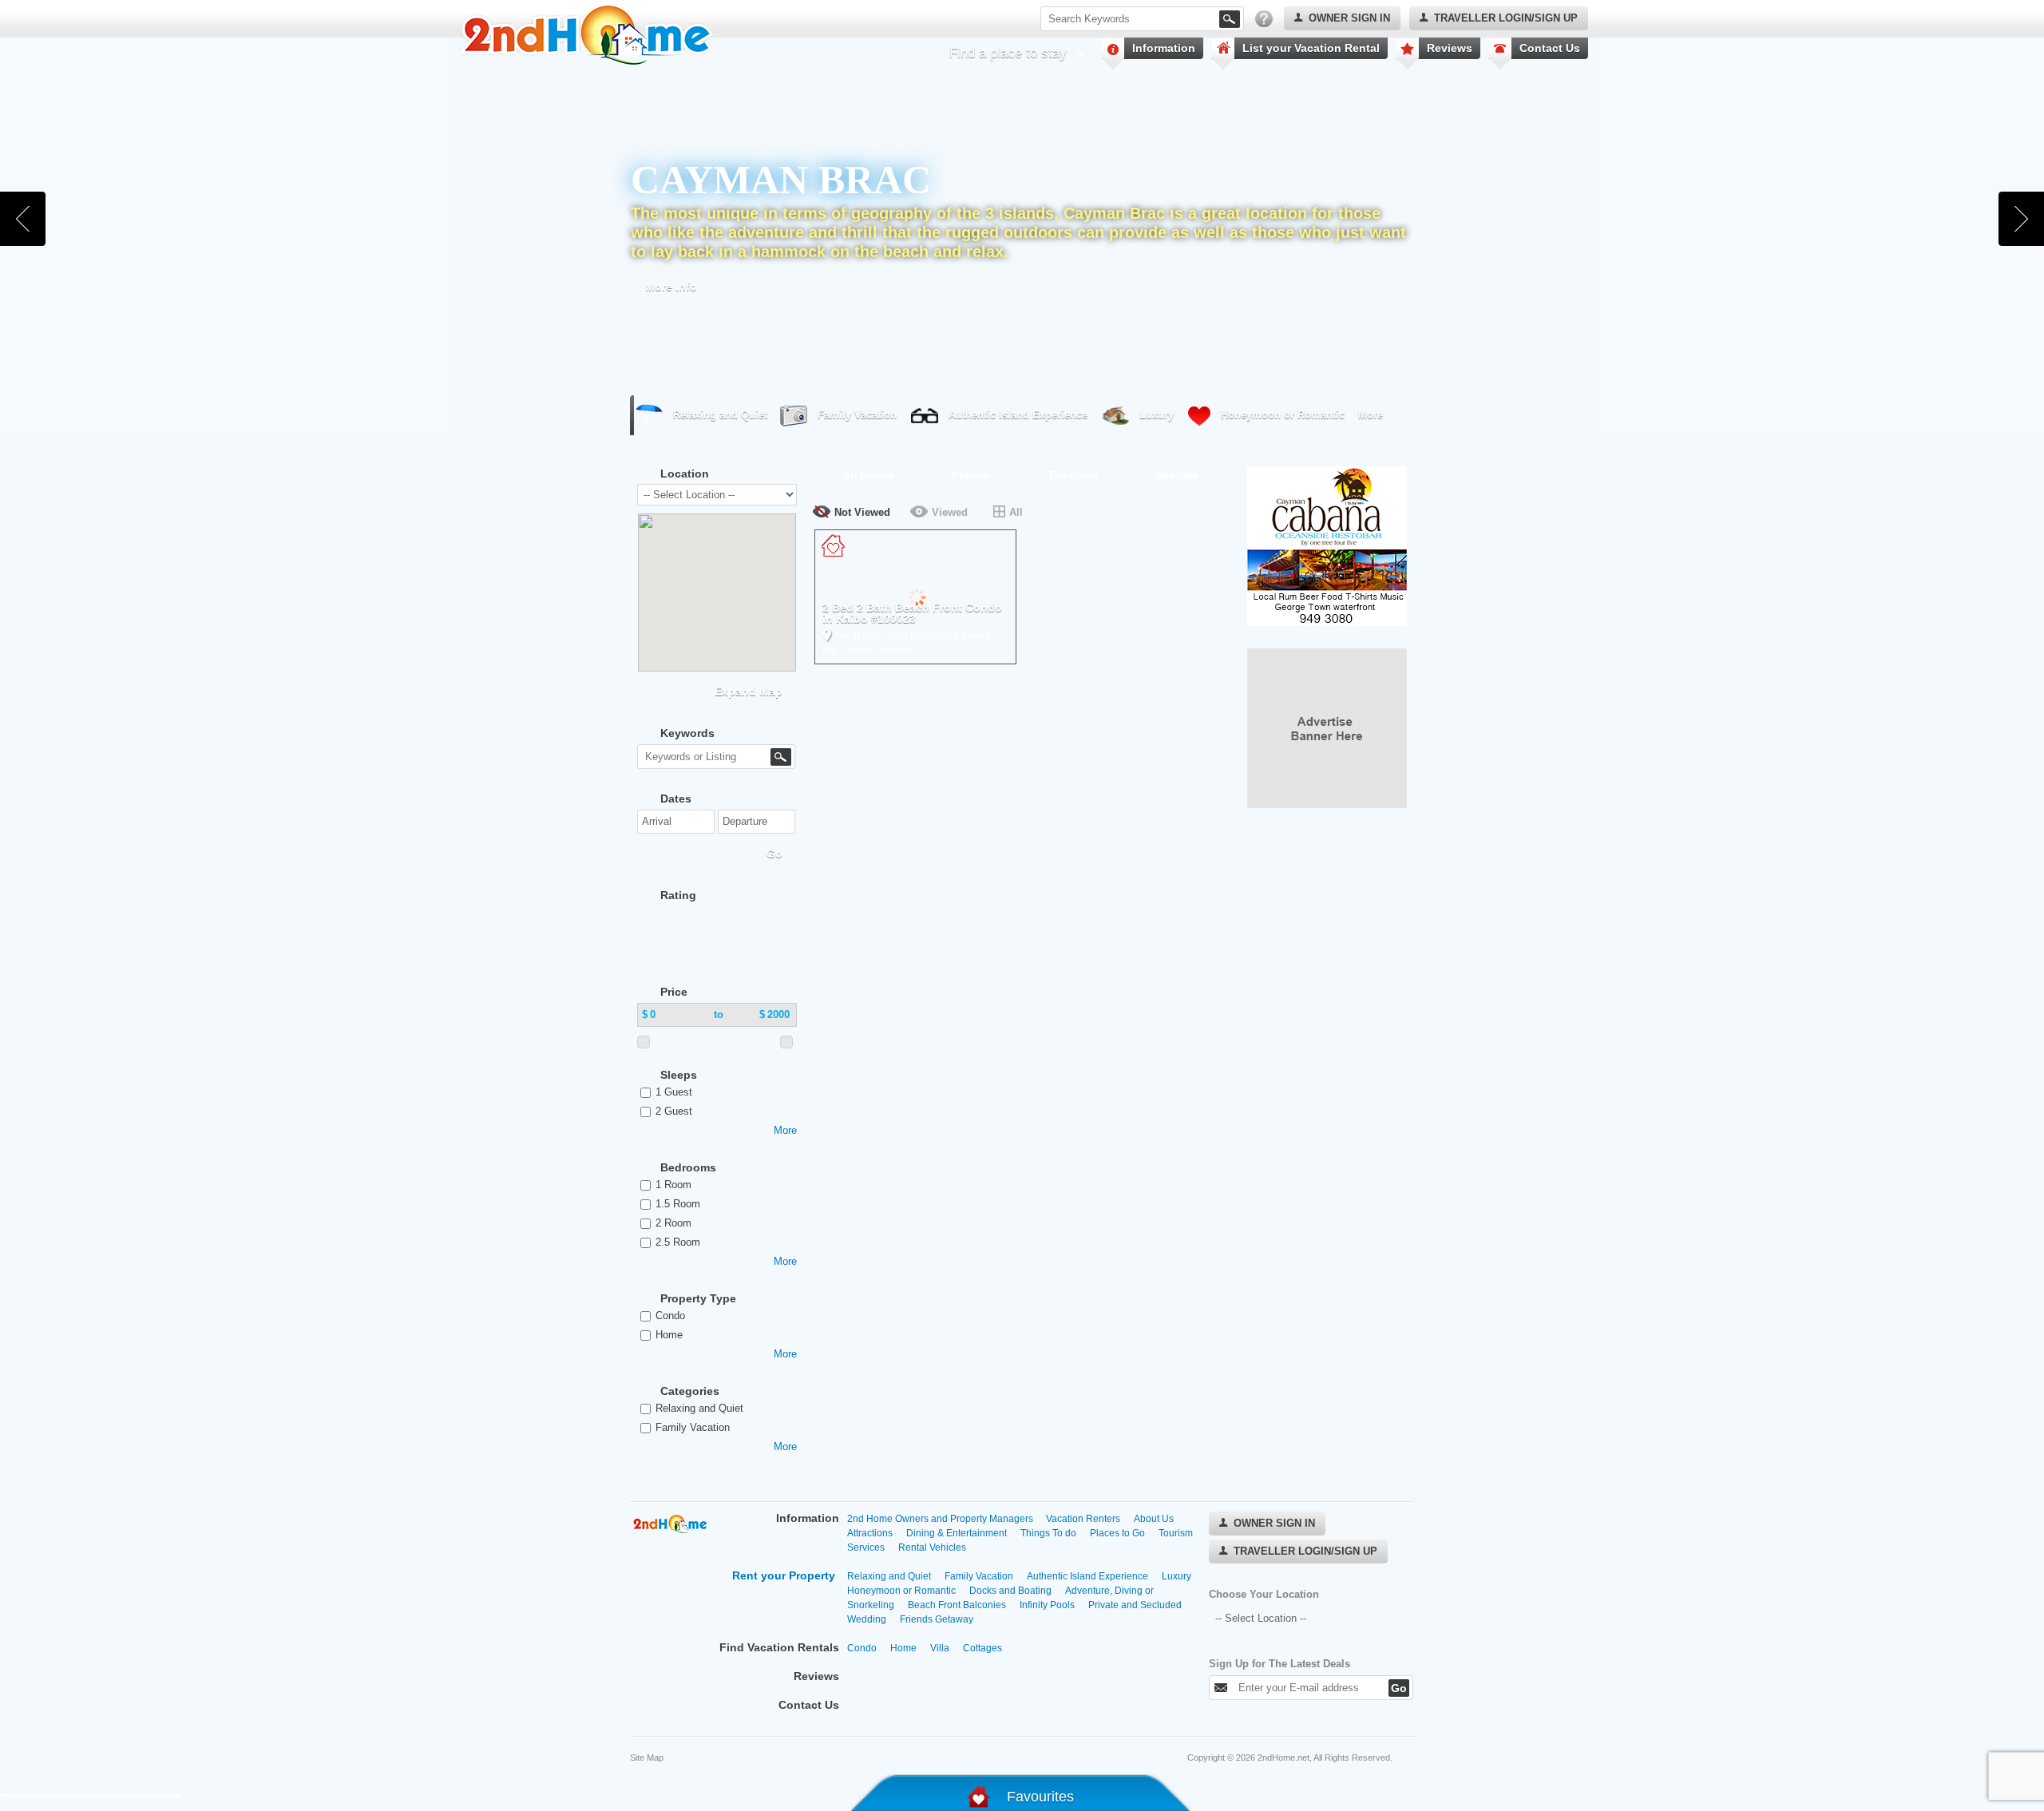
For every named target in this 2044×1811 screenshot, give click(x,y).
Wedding (867, 1619)
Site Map (647, 1758)
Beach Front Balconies (957, 1605)
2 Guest (674, 1111)
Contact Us (1550, 48)
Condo (670, 1316)
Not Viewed (862, 512)
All (1016, 512)
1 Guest (674, 1092)
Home (669, 1335)
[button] (726, 572)
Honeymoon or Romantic (1283, 415)
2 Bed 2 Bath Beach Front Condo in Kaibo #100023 (912, 613)
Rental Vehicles (932, 1547)
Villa (940, 1648)
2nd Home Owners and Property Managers (941, 1519)
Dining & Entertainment (957, 1533)
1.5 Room (678, 1204)
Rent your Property (784, 1575)
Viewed (950, 512)
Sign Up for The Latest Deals (1279, 1664)
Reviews (1450, 48)
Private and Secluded (1135, 1605)
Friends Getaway (937, 1619)
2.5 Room (678, 1242)
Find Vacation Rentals (779, 1647)
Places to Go (1117, 1533)
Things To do (1048, 1533)
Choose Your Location (1264, 1594)
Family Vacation (857, 415)
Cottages (982, 1648)
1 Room (673, 1185)
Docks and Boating (1010, 1591)
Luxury (1157, 415)
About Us (1154, 1519)
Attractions (870, 1533)
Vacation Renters (1083, 1519)
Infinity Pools (1047, 1605)
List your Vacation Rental (1311, 48)
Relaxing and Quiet (720, 415)
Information (1164, 48)
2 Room (673, 1223)
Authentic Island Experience (1018, 415)
